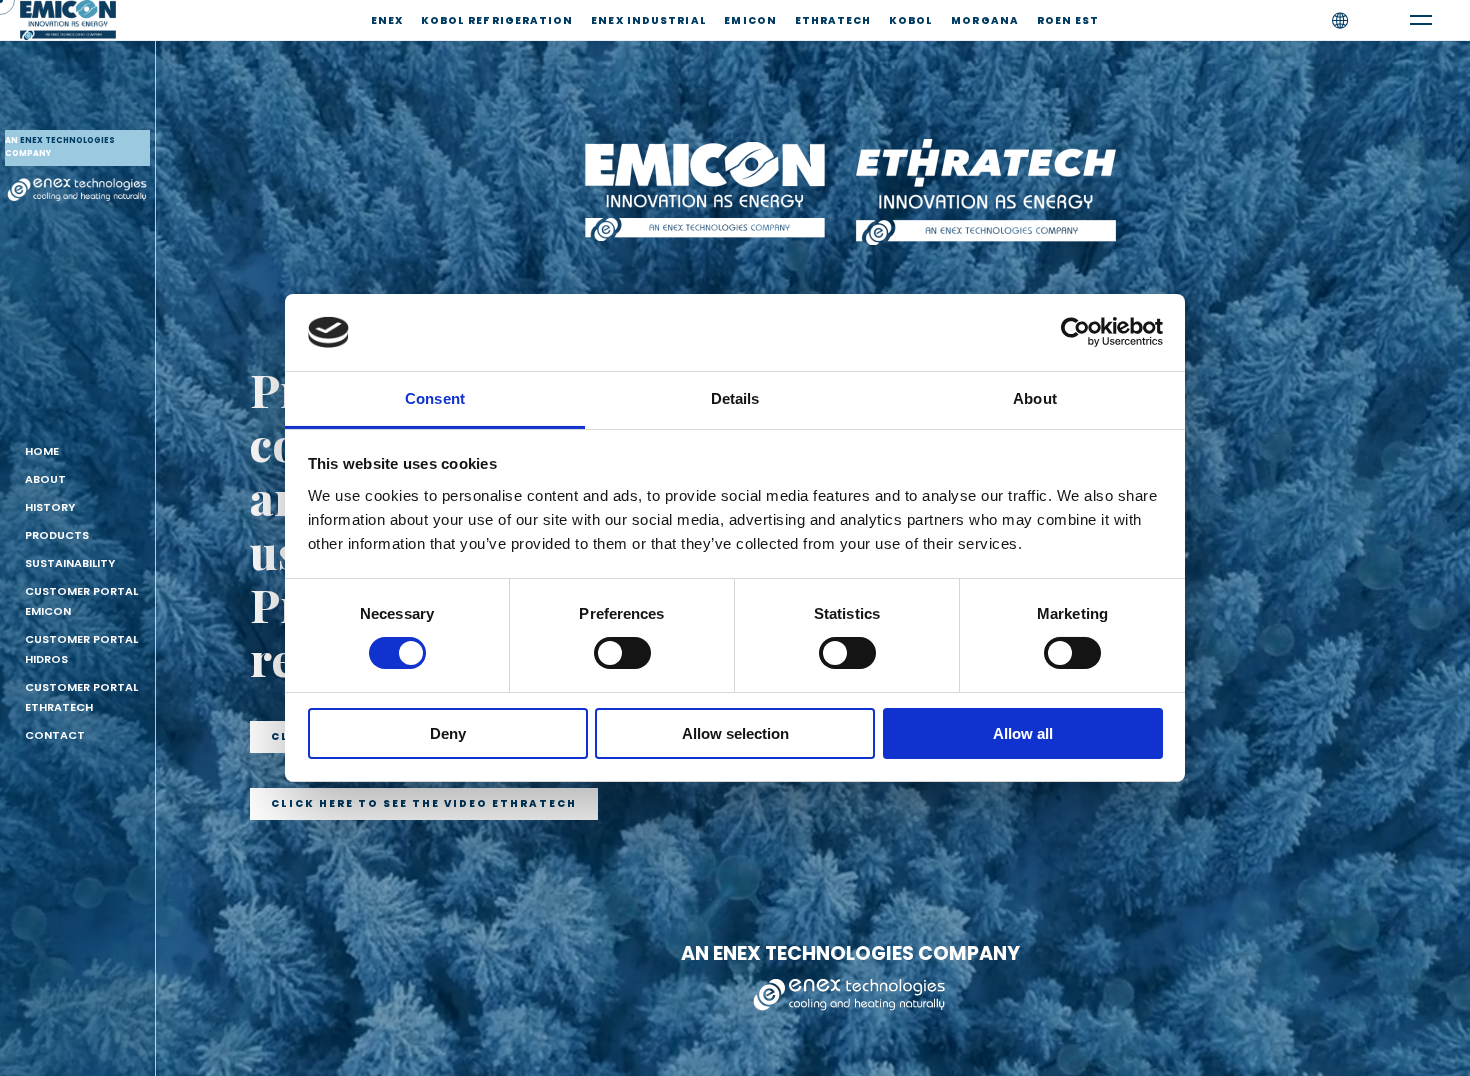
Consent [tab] (435, 398)
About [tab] (1035, 398)
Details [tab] (735, 398)
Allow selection (735, 733)
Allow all (1023, 733)
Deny (448, 733)
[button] (424, 804)
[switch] (622, 653)
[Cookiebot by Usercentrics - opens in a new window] (1075, 332)
